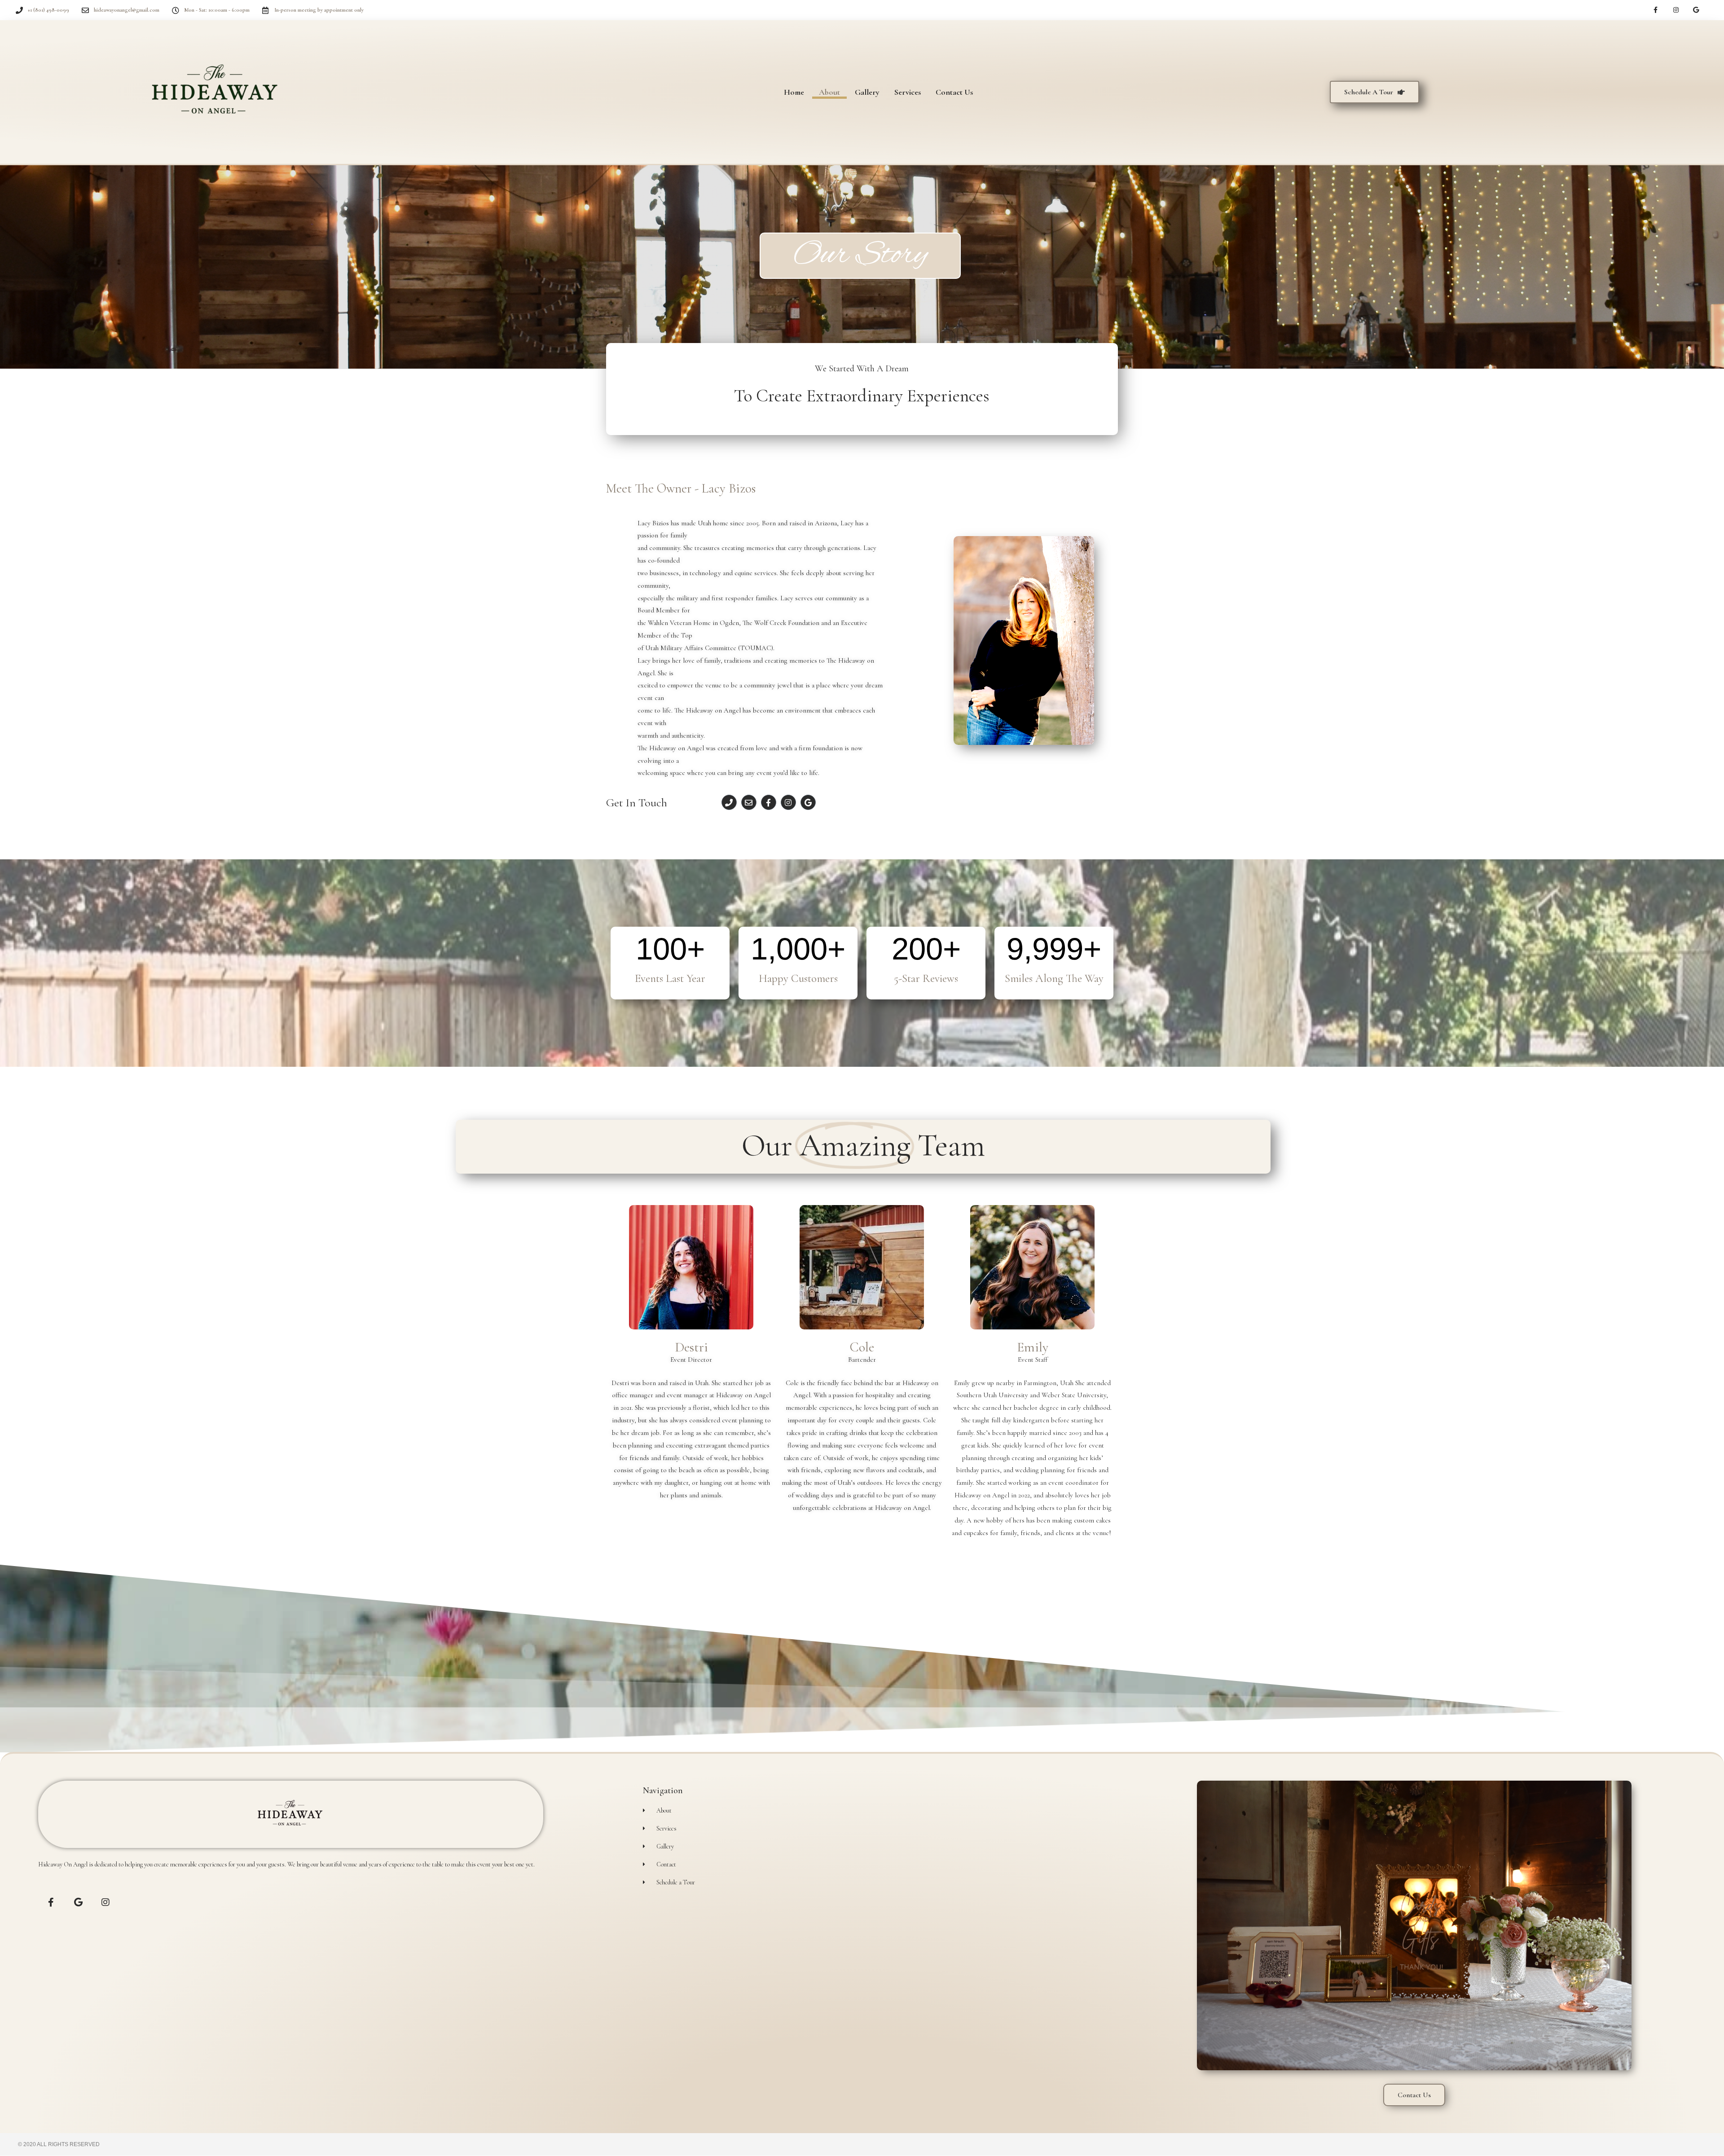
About (829, 92)
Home (794, 92)
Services (908, 92)
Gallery (867, 92)
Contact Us (954, 92)
